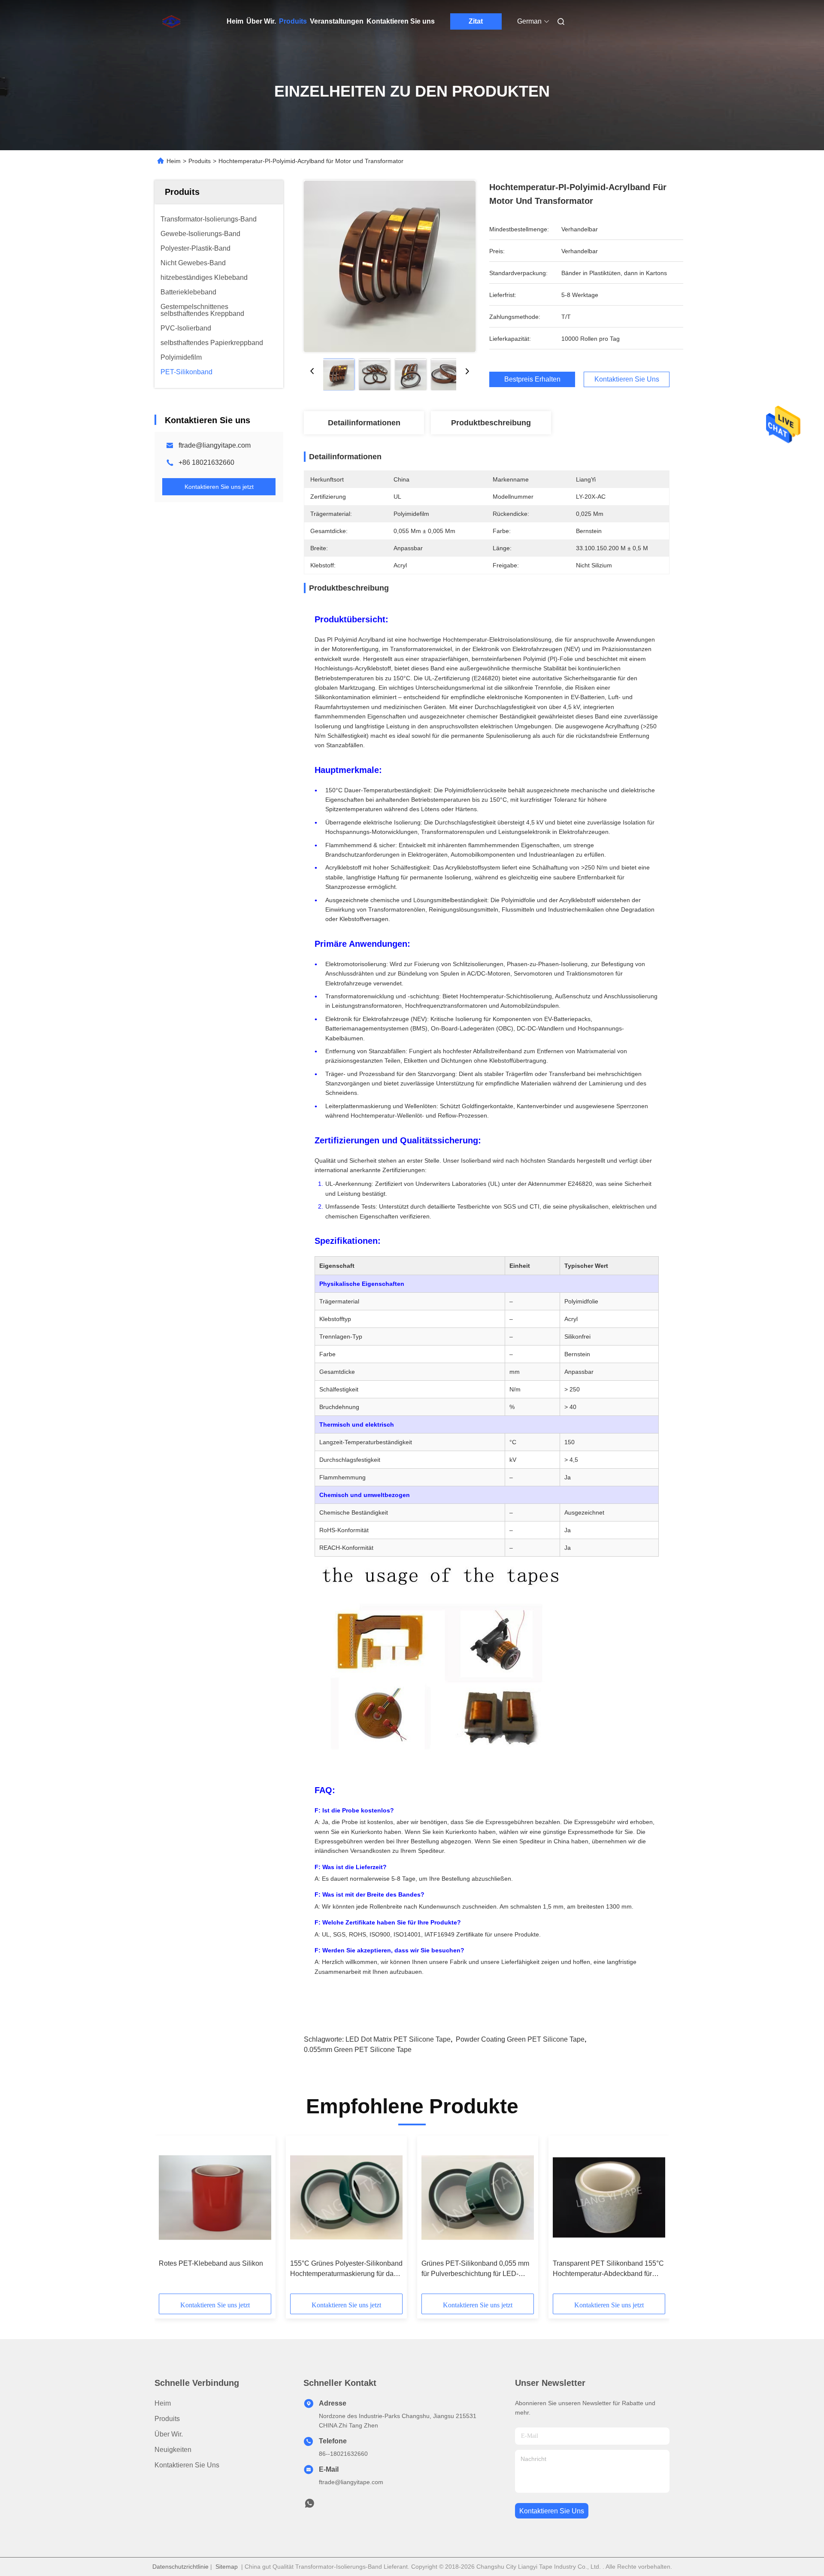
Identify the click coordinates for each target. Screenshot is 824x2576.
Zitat (476, 21)
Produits (293, 21)
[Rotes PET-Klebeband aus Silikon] (215, 2197)
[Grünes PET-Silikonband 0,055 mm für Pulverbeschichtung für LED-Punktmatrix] (478, 2197)
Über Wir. (261, 21)
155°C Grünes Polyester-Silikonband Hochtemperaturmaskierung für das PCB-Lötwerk (346, 2269)
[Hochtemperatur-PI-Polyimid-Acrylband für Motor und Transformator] (390, 266)
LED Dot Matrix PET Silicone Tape (398, 2039)
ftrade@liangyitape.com (215, 445)
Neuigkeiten (173, 2450)
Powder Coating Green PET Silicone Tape (520, 2039)
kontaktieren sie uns (552, 2511)
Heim (235, 21)
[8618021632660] (309, 2506)
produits (167, 2419)
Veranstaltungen (337, 21)
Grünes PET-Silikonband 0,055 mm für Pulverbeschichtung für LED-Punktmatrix (475, 2269)
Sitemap (227, 2567)
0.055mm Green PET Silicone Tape (358, 2050)
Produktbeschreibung (491, 423)
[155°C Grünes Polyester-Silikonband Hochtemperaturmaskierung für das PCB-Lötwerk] (346, 2197)
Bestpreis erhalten (532, 379)
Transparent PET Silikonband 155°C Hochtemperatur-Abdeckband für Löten (608, 2269)
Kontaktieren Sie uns (401, 21)
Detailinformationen (364, 423)
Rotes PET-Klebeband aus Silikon (211, 2263)
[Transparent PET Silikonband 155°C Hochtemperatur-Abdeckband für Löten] (609, 2197)
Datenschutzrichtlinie (180, 2567)
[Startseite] (167, 21)
